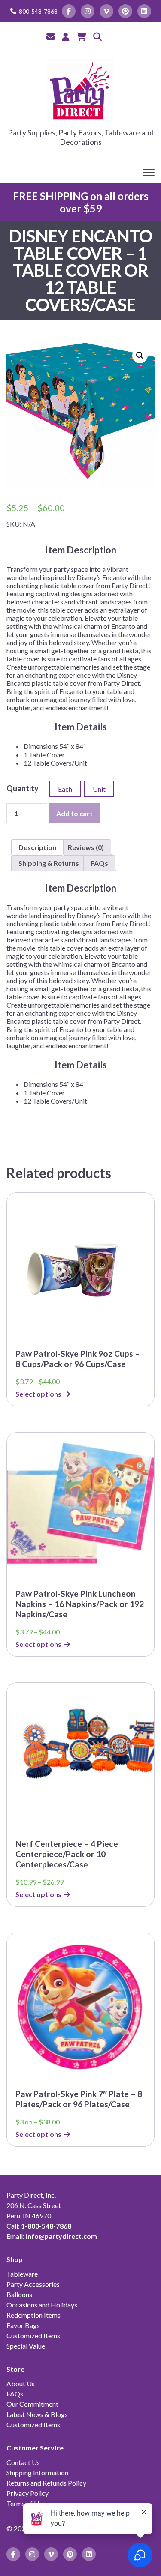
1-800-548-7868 (46, 2226)
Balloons (19, 2294)
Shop (15, 2259)
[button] (140, 356)
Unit (99, 789)
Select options (38, 1394)
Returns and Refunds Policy (46, 2483)
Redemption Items (33, 2315)
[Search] (97, 36)
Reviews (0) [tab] (86, 847)
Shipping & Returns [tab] (49, 863)
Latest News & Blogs (37, 2414)
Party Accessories (33, 2284)
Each (65, 789)
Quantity (23, 788)
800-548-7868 (38, 11)
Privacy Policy (27, 2493)
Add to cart (74, 813)
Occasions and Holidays (42, 2305)
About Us (21, 2383)
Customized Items (33, 2335)
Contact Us (23, 2462)
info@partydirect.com (61, 2236)
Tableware (22, 2274)
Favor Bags (23, 2325)
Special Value (26, 2346)
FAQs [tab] (99, 863)
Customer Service (35, 2448)
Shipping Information (37, 2473)
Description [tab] (37, 847)
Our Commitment (32, 2404)
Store (15, 2369)
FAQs (15, 2394)
